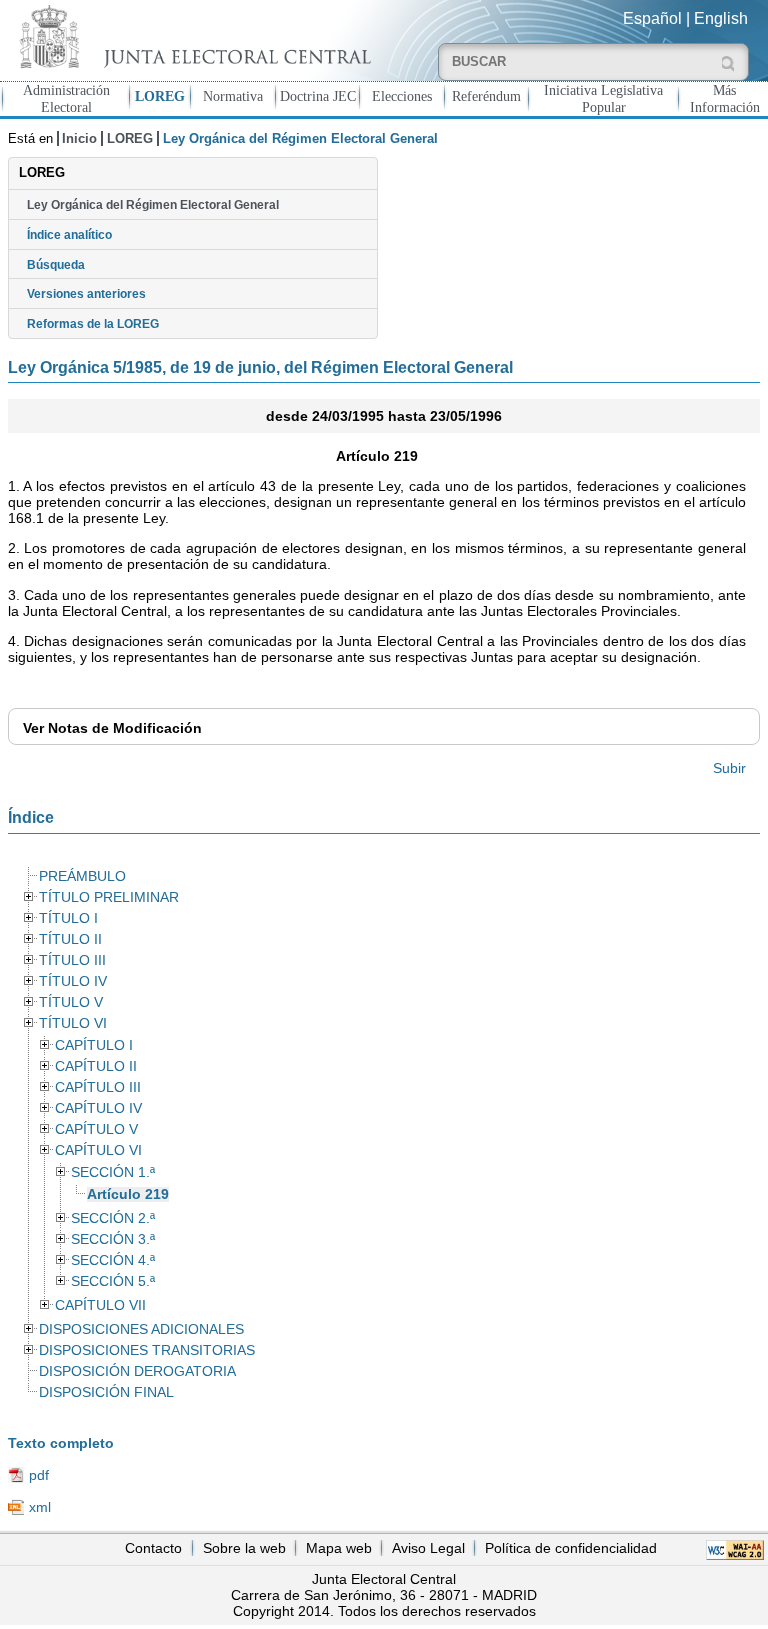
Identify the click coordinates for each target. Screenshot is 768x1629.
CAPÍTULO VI (98, 1150)
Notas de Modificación (112, 728)
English (721, 18)
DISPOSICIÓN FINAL (106, 1392)
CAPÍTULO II (96, 1066)
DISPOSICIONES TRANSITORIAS (147, 1350)
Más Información (725, 98)
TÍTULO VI (73, 1023)
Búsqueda (56, 265)
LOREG (160, 96)
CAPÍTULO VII (100, 1305)
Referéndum (486, 96)
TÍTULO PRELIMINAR (109, 897)
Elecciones (402, 96)
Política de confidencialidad (571, 1548)
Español (652, 18)
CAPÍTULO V (96, 1129)
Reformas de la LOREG (93, 324)
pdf (39, 1475)
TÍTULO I (68, 918)
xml (40, 1507)
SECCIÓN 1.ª (113, 1172)
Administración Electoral (66, 98)
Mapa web (339, 1548)
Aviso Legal (428, 1548)
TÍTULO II (70, 939)
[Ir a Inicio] (192, 36)
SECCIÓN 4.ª (113, 1260)
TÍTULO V (71, 1002)
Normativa (233, 96)
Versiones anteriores (86, 294)
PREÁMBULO (82, 876)
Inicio (79, 138)
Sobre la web (244, 1548)
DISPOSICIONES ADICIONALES (141, 1329)
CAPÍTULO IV (98, 1108)
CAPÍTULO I (94, 1045)
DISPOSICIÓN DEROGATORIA (137, 1371)
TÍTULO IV (73, 981)
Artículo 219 (128, 1194)
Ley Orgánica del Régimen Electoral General (153, 205)
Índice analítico (69, 235)
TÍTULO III (72, 960)
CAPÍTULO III (98, 1087)
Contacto (153, 1548)
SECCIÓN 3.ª (113, 1239)
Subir (729, 768)
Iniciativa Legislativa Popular (603, 98)
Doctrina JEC (318, 96)
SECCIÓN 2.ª (113, 1218)
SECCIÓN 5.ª (113, 1281)
